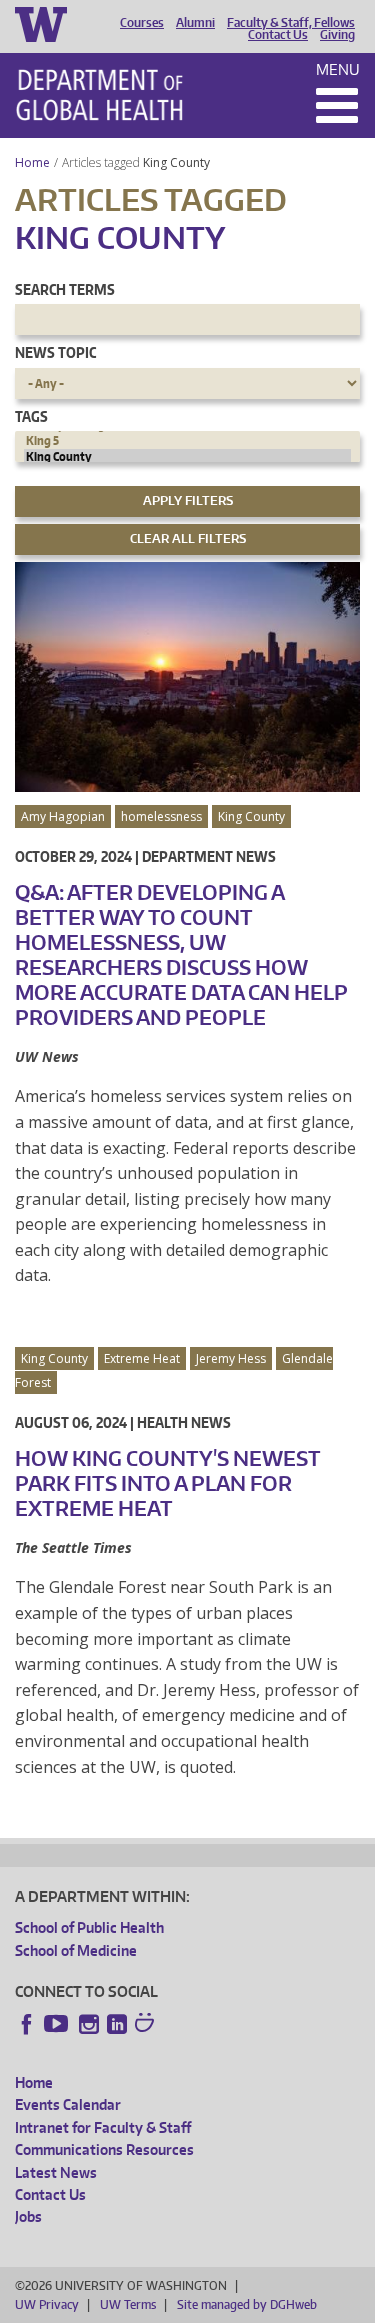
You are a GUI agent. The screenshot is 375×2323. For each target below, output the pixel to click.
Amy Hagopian (63, 816)
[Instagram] (89, 2024)
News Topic (55, 352)
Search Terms (65, 289)
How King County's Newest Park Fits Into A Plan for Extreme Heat (168, 1483)
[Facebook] (27, 2024)
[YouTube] (58, 2024)
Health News (184, 1422)
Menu (338, 69)
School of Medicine (76, 1950)
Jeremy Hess (231, 1358)
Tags (31, 416)
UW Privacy (47, 2304)
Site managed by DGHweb (247, 2304)
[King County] (187, 457)
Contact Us (278, 35)
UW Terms (128, 2304)
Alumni (195, 23)
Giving (337, 35)
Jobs (28, 2216)
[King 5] (187, 441)
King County (178, 162)
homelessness (161, 816)
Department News (209, 856)
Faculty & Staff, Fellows (291, 23)
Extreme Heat (142, 1358)
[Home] (99, 95)
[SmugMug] (147, 2025)
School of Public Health (89, 1927)
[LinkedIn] (117, 2024)
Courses (142, 23)
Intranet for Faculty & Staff (103, 2127)
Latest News (56, 2172)
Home (32, 162)
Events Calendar (68, 2104)
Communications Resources (104, 2149)
